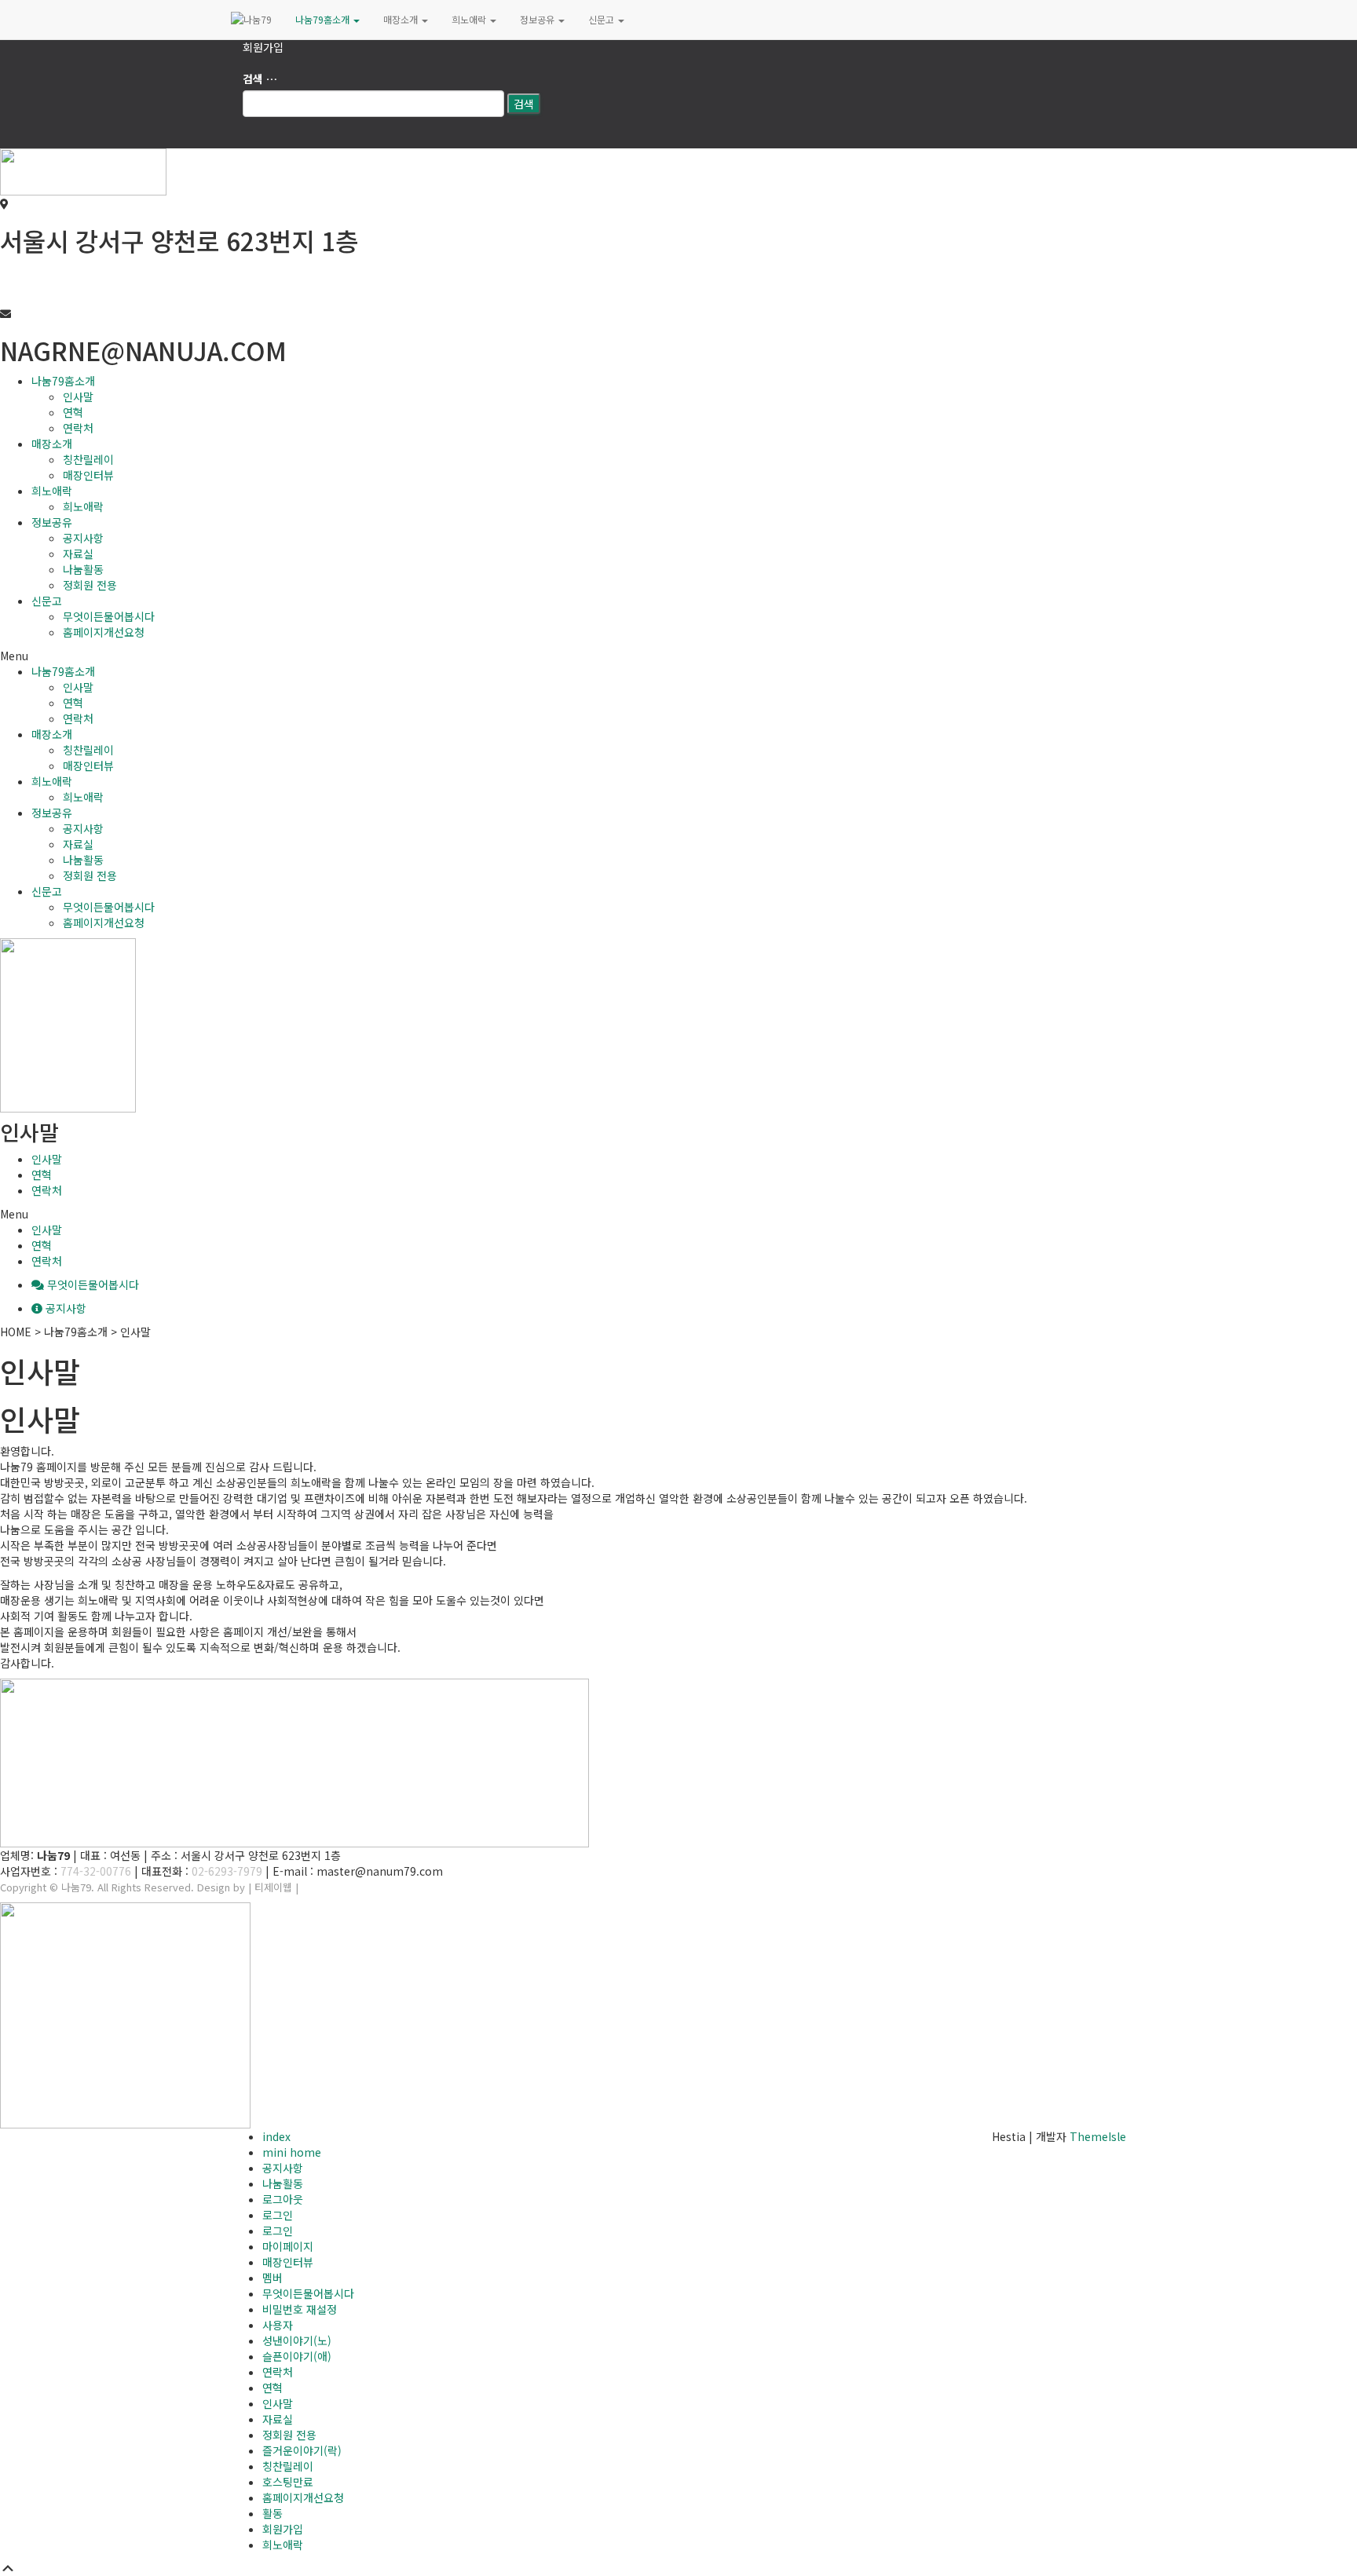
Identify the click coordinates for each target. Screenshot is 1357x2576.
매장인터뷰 (88, 475)
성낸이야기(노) (297, 2340)
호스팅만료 (288, 2482)
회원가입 (263, 47)
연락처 (78, 428)
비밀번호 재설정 (300, 2309)
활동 (272, 2513)
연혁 (73, 412)
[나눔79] (251, 20)
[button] (678, 656)
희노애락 (470, 19)
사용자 (278, 2325)
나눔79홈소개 (324, 19)
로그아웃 (283, 2199)
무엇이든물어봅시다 (109, 616)
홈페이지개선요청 (104, 632)
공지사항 (83, 538)
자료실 (78, 554)
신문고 (602, 19)
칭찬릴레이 (88, 459)
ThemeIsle (1098, 2136)
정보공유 (538, 19)
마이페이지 (288, 2246)
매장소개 (402, 19)
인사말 (78, 396)
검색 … (260, 79)
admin (316, 1887)
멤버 (272, 2278)
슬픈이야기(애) (297, 2356)
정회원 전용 (90, 585)
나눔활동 (83, 569)
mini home (292, 2152)
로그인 (278, 2215)
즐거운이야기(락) (302, 2450)
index (276, 2136)
